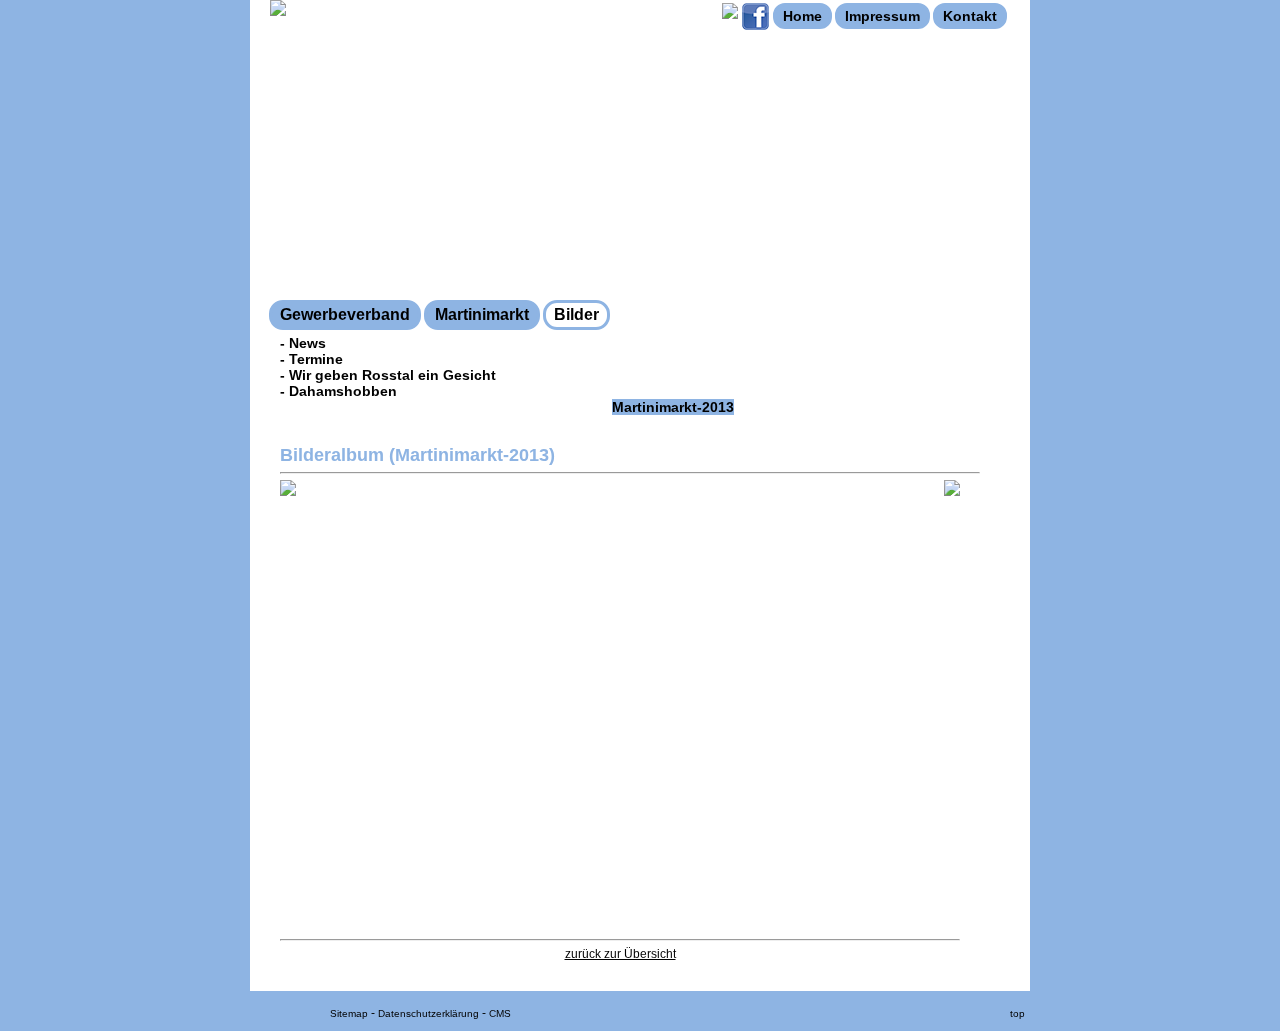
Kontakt (970, 16)
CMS (500, 1013)
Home (802, 16)
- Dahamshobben (338, 391)
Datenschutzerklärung (428, 1013)
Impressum (882, 16)
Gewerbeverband (345, 314)
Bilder (576, 314)
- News (303, 343)
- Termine (311, 359)
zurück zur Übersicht (620, 954)
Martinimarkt (482, 314)
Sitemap (349, 1013)
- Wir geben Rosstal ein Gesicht (388, 375)
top (1017, 1013)
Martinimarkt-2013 (673, 407)
